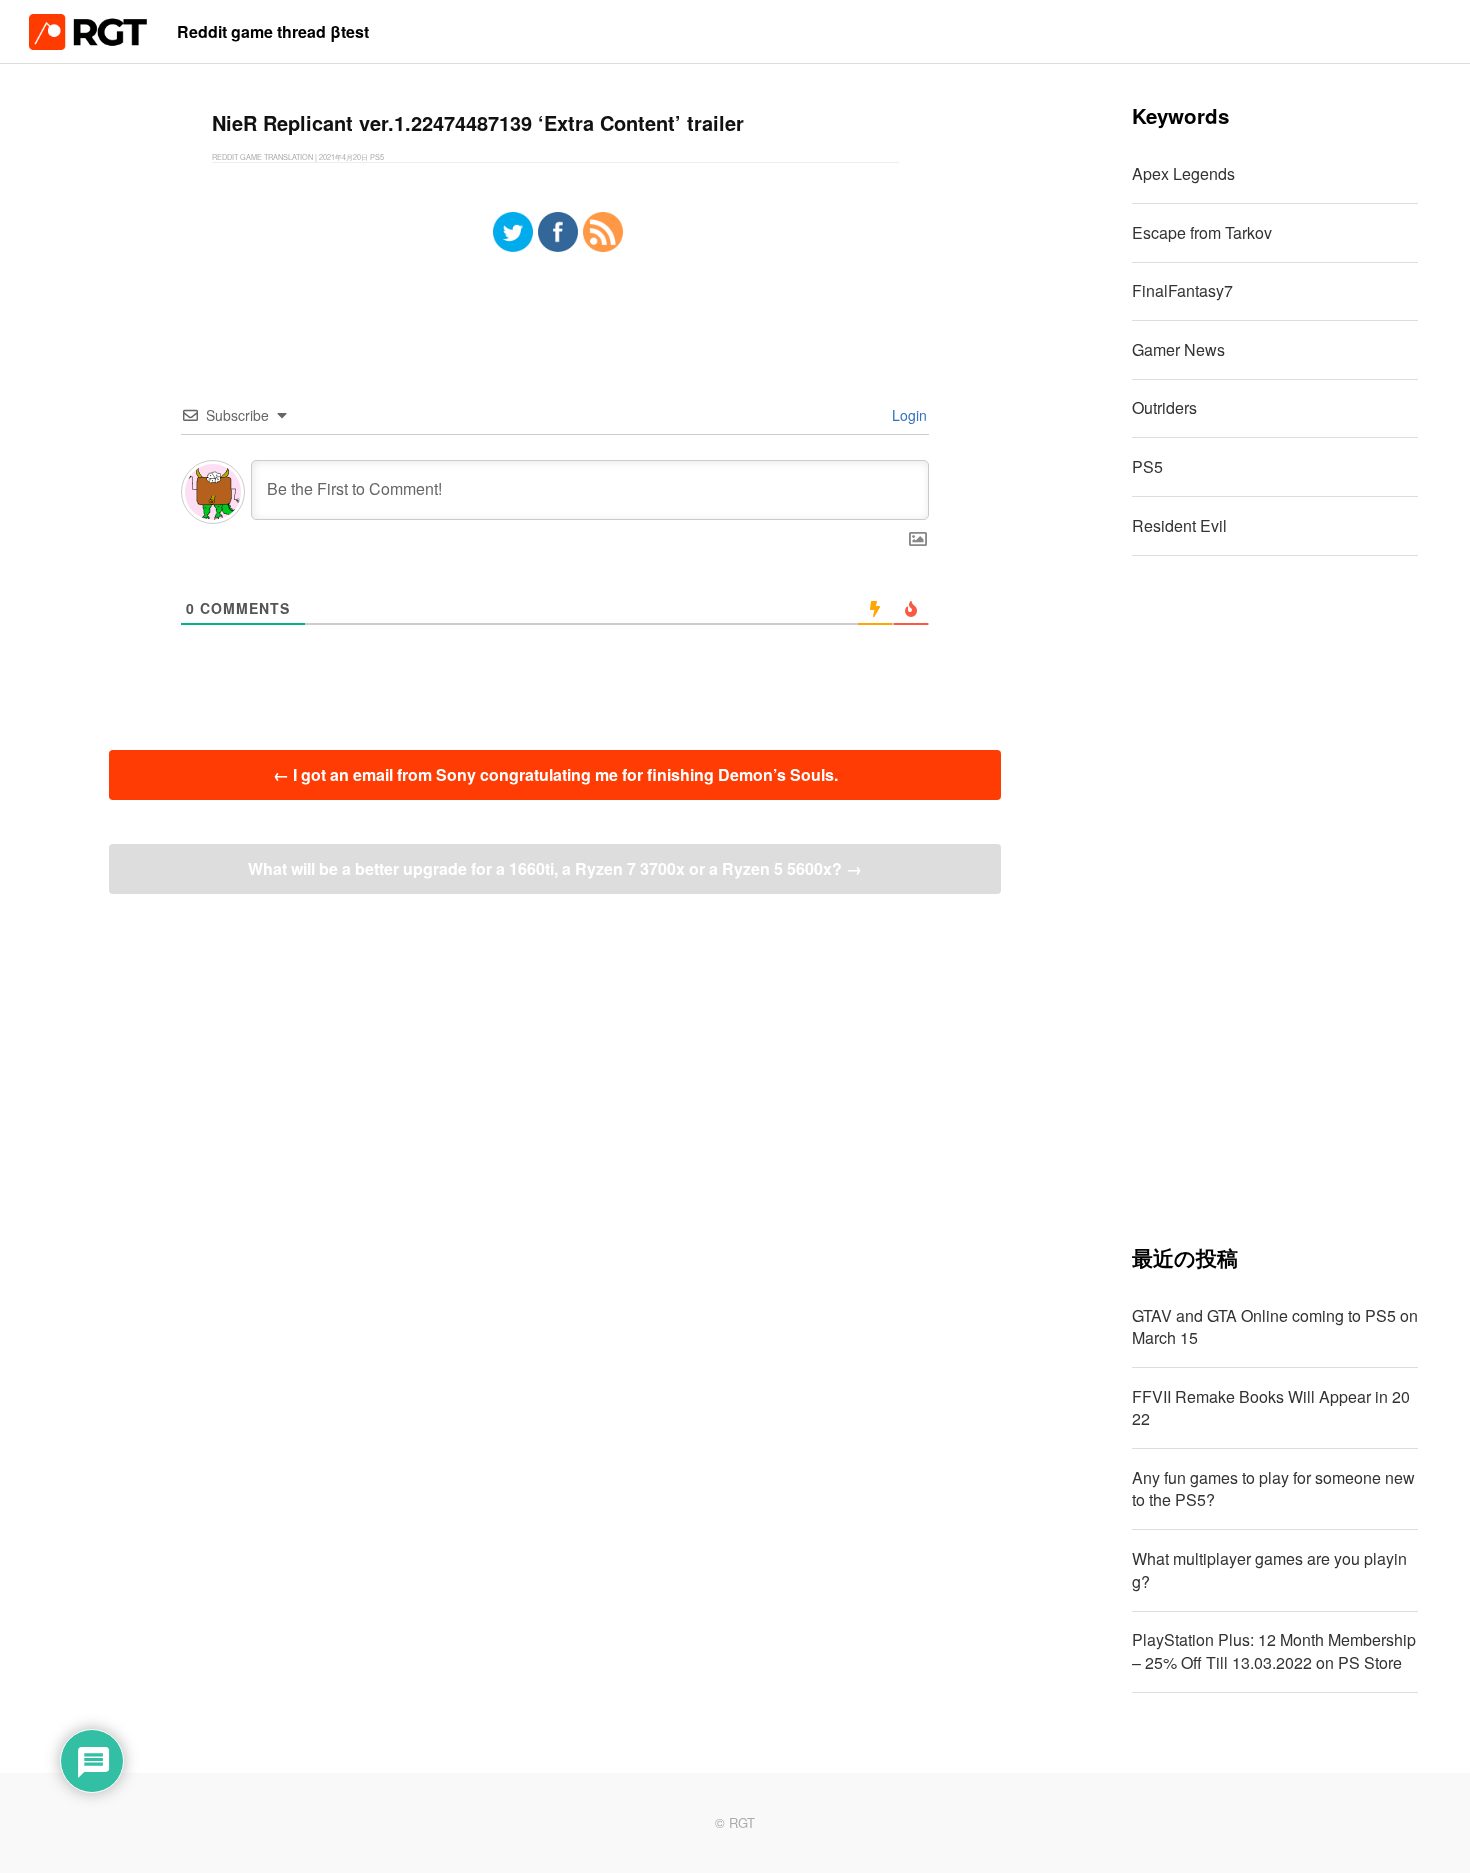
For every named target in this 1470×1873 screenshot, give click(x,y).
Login (907, 415)
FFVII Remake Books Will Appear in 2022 (1271, 1407)
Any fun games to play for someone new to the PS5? (1273, 1488)
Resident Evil (1179, 525)
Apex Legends (1183, 173)
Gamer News (1178, 349)
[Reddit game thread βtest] (88, 43)
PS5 (1147, 466)
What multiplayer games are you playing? (1269, 1569)
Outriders (1164, 407)
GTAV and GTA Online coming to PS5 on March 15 (1275, 1326)
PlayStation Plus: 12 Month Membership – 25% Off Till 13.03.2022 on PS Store (1274, 1650)
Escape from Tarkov (1202, 232)
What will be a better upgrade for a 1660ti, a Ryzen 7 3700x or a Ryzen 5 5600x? (555, 868)
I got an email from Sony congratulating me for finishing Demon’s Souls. (555, 774)
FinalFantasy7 (1182, 290)
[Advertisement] (1275, 900)
